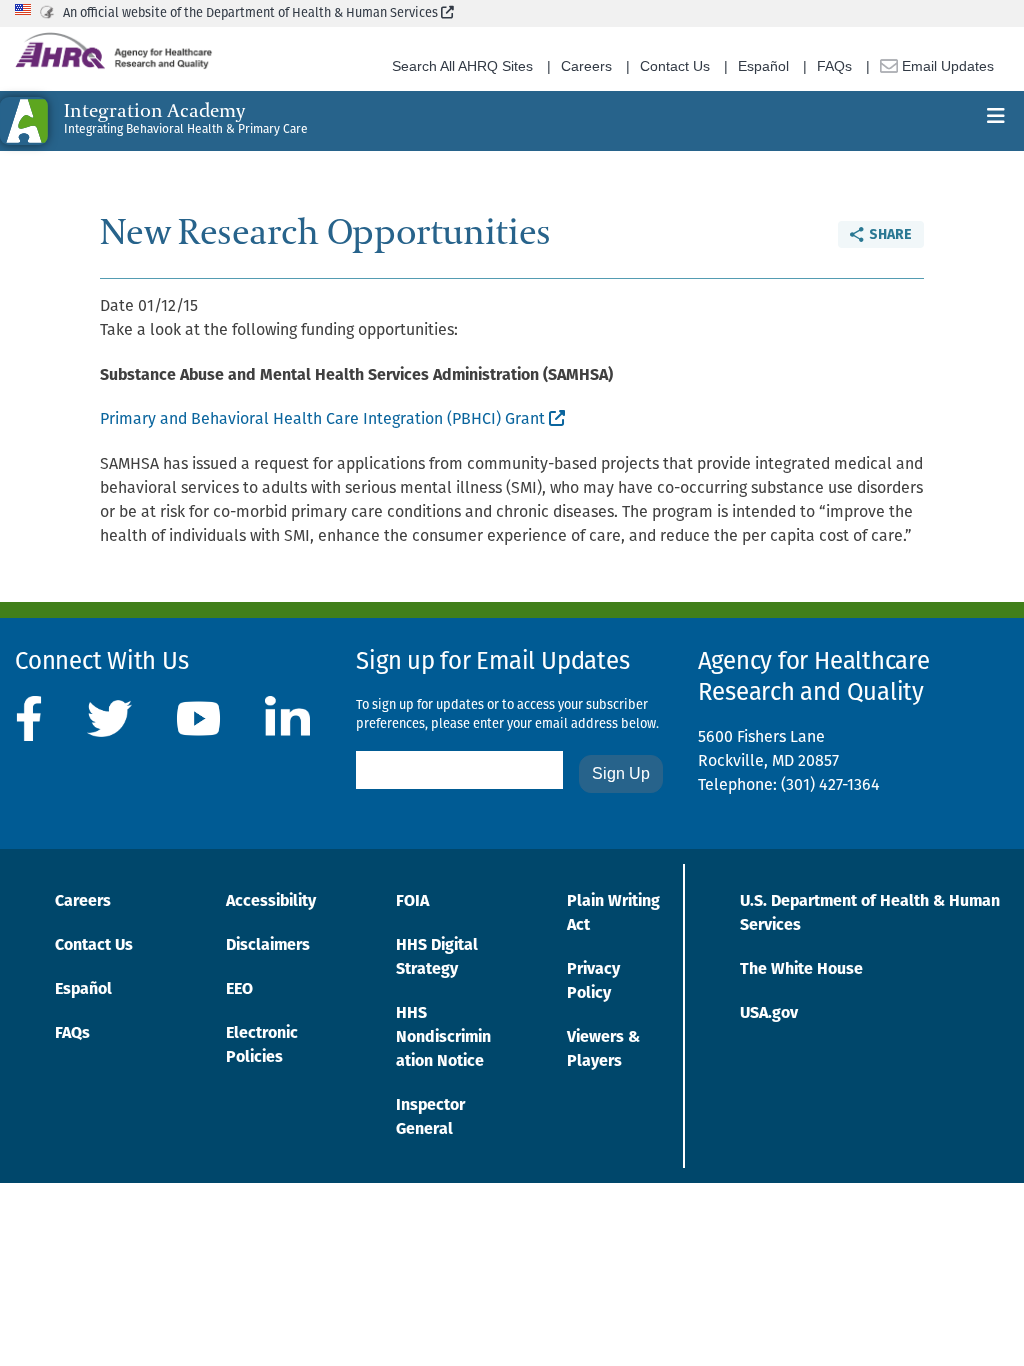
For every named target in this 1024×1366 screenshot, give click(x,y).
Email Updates (946, 66)
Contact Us (675, 66)
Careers (586, 66)
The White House (801, 970)
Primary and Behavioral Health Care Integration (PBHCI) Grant (332, 420)
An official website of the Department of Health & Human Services (258, 13)
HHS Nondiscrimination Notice (443, 1038)
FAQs (834, 66)
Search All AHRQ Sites (462, 66)
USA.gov (769, 1014)
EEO (239, 990)
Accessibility (271, 902)
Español (763, 66)
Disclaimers (268, 946)
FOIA (412, 902)
